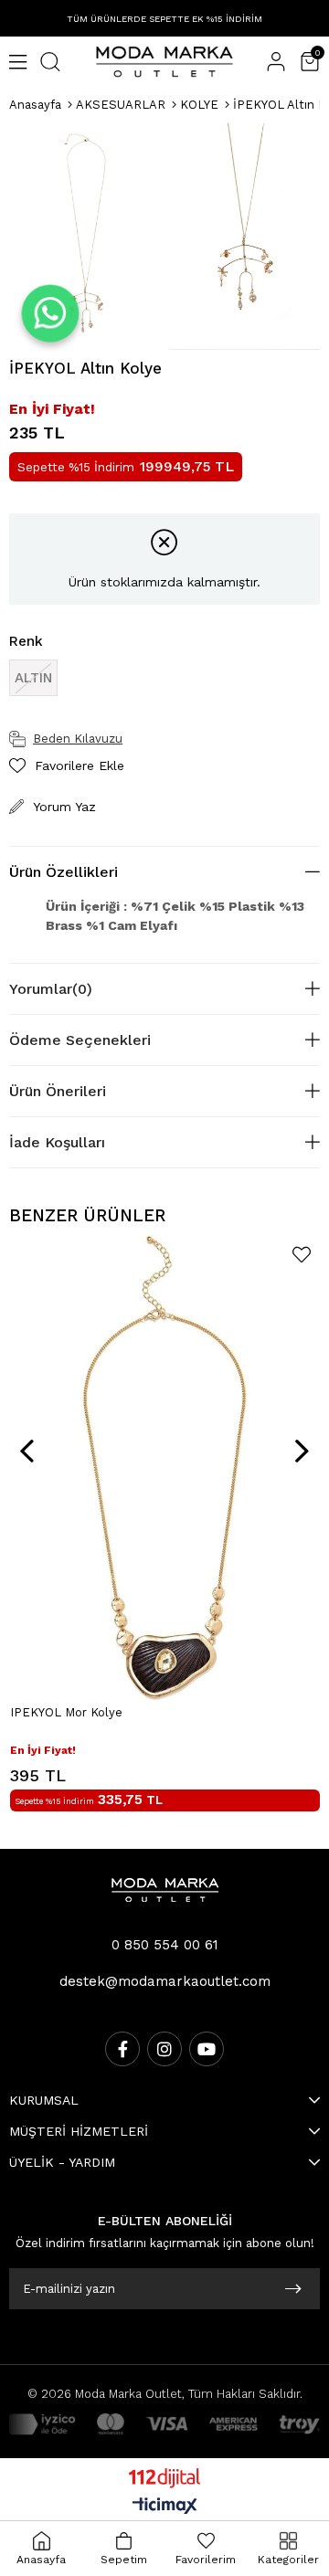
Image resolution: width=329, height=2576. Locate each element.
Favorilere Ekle (302, 1255)
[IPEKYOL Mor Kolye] (165, 1468)
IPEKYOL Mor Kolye (66, 1712)
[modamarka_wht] (164, 1890)
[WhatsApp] (50, 313)
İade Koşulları (57, 1142)
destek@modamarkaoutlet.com (165, 1981)
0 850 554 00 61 (165, 1945)
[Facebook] (122, 2049)
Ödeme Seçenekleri (80, 1040)
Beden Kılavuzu (78, 739)
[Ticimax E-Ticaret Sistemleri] (165, 2507)
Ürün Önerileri (58, 1091)
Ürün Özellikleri (64, 872)
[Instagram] (164, 2049)
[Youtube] (207, 2049)
